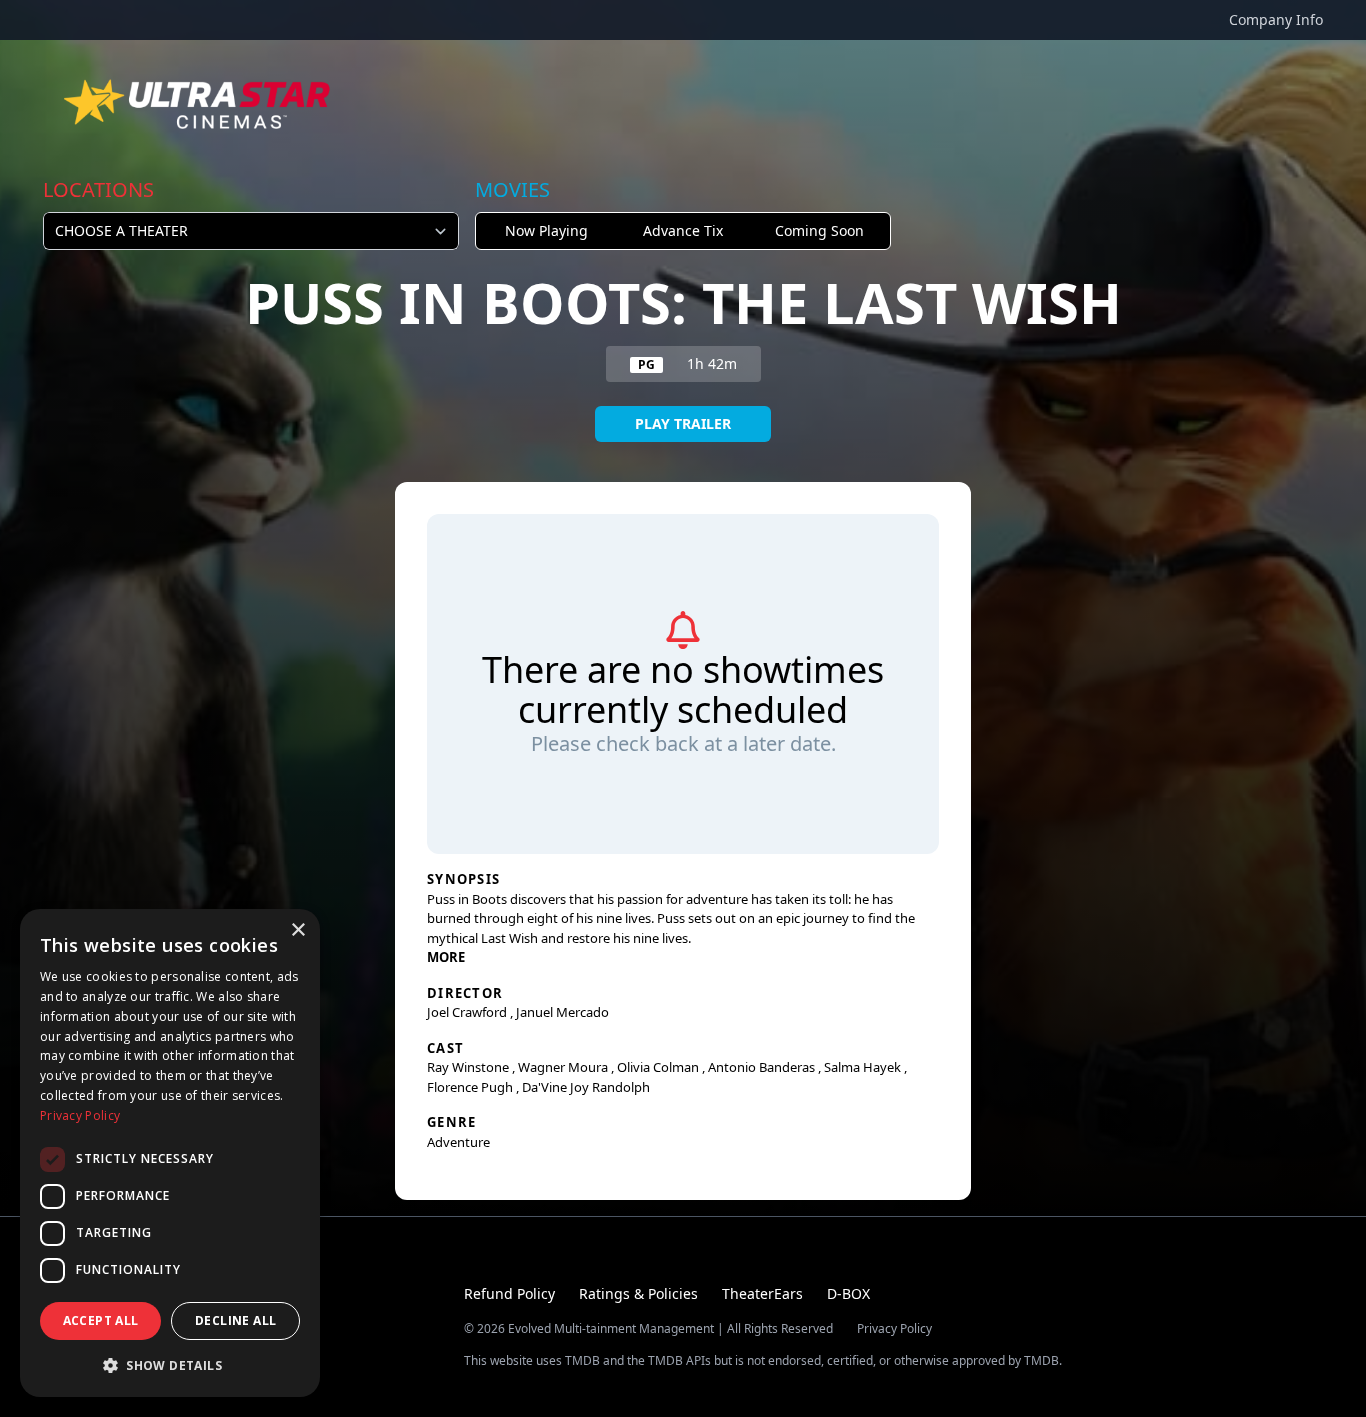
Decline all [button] (235, 1320)
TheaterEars (762, 1293)
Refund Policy (509, 1293)
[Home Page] (199, 104)
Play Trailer (683, 423)
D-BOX (848, 1293)
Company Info (1276, 19)
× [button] (297, 930)
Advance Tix (683, 230)
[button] (170, 1365)
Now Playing (546, 230)
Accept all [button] (101, 1320)
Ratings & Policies (638, 1293)
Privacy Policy (894, 1329)
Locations (98, 189)
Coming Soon (819, 230)
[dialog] (170, 1153)
